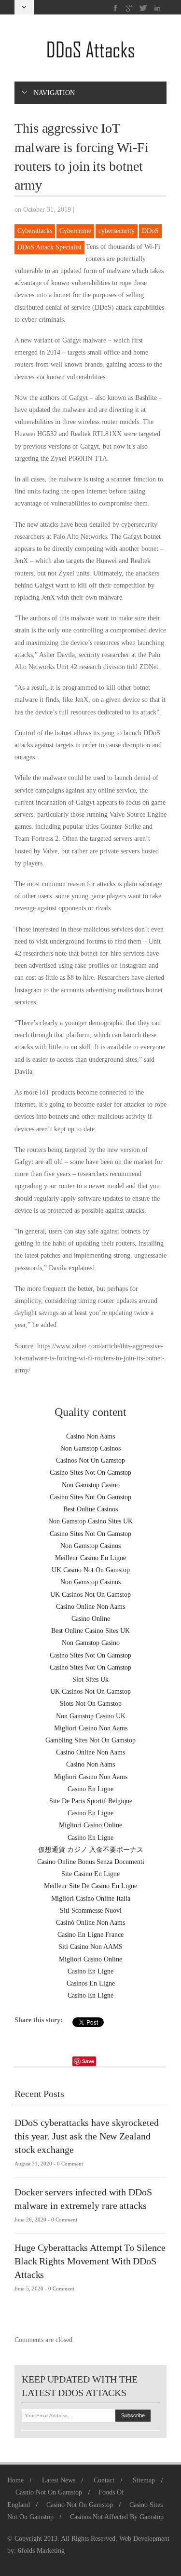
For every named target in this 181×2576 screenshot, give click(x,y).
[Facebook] (116, 8)
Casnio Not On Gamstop (49, 2492)
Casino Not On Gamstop (80, 2505)
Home (15, 2480)
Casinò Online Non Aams (90, 1923)
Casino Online (91, 1619)
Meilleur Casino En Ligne (90, 1558)
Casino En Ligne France (90, 1935)
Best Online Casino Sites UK (90, 1631)
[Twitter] (144, 8)
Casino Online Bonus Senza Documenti (91, 1862)
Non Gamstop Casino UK (91, 1716)
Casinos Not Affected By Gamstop (117, 2517)
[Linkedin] (157, 8)
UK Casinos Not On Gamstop (90, 1595)
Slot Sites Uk (90, 1679)
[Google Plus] (130, 8)
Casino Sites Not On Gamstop (90, 1473)
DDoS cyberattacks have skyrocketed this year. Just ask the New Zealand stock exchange (87, 2136)
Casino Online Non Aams (90, 1607)
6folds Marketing (41, 2551)
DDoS (150, 231)
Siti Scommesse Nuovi (91, 1911)
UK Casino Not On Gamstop (91, 1570)
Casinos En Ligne (91, 1983)
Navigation (54, 93)
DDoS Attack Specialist (49, 247)
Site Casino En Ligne (90, 1874)
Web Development (144, 2539)
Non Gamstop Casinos (90, 1448)
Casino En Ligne (90, 1789)
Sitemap (144, 2480)
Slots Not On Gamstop (91, 1704)
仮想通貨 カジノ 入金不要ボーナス (91, 1850)
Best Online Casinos (90, 1509)
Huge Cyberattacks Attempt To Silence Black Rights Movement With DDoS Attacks (90, 2261)
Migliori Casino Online (90, 1825)
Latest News (59, 2480)
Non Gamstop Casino (91, 1485)
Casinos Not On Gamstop (90, 1460)
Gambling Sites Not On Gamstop (90, 1740)
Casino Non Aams (90, 1436)
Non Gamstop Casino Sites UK (90, 1521)
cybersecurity (117, 231)
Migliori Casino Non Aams (91, 1728)
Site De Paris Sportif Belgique (91, 1801)
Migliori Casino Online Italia (91, 1898)
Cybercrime (75, 231)
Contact (104, 2480)
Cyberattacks (35, 231)
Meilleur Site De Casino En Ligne (90, 1886)
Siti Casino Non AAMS (90, 1947)
